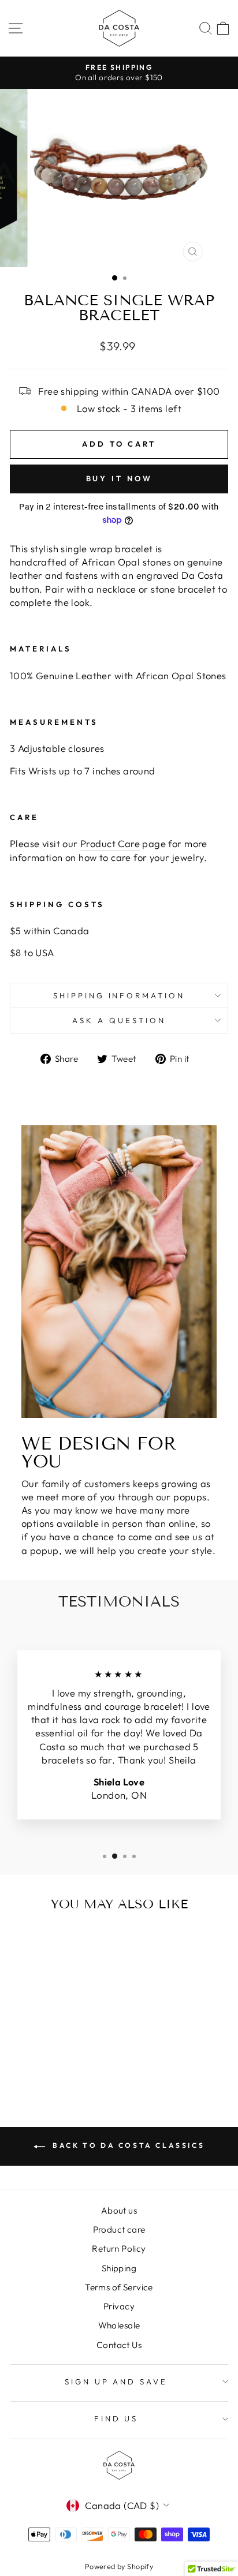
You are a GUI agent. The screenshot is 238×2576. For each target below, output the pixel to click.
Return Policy (119, 2249)
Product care (119, 2229)
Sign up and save (116, 2382)
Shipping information (119, 995)
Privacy (119, 2306)
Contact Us (119, 2345)
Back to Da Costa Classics (127, 2145)
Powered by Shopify (119, 2566)
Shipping (119, 2268)
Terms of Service (119, 2287)
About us (119, 2210)
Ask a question (119, 1020)
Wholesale (119, 2325)
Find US (116, 2418)
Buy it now (119, 478)
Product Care (110, 843)
